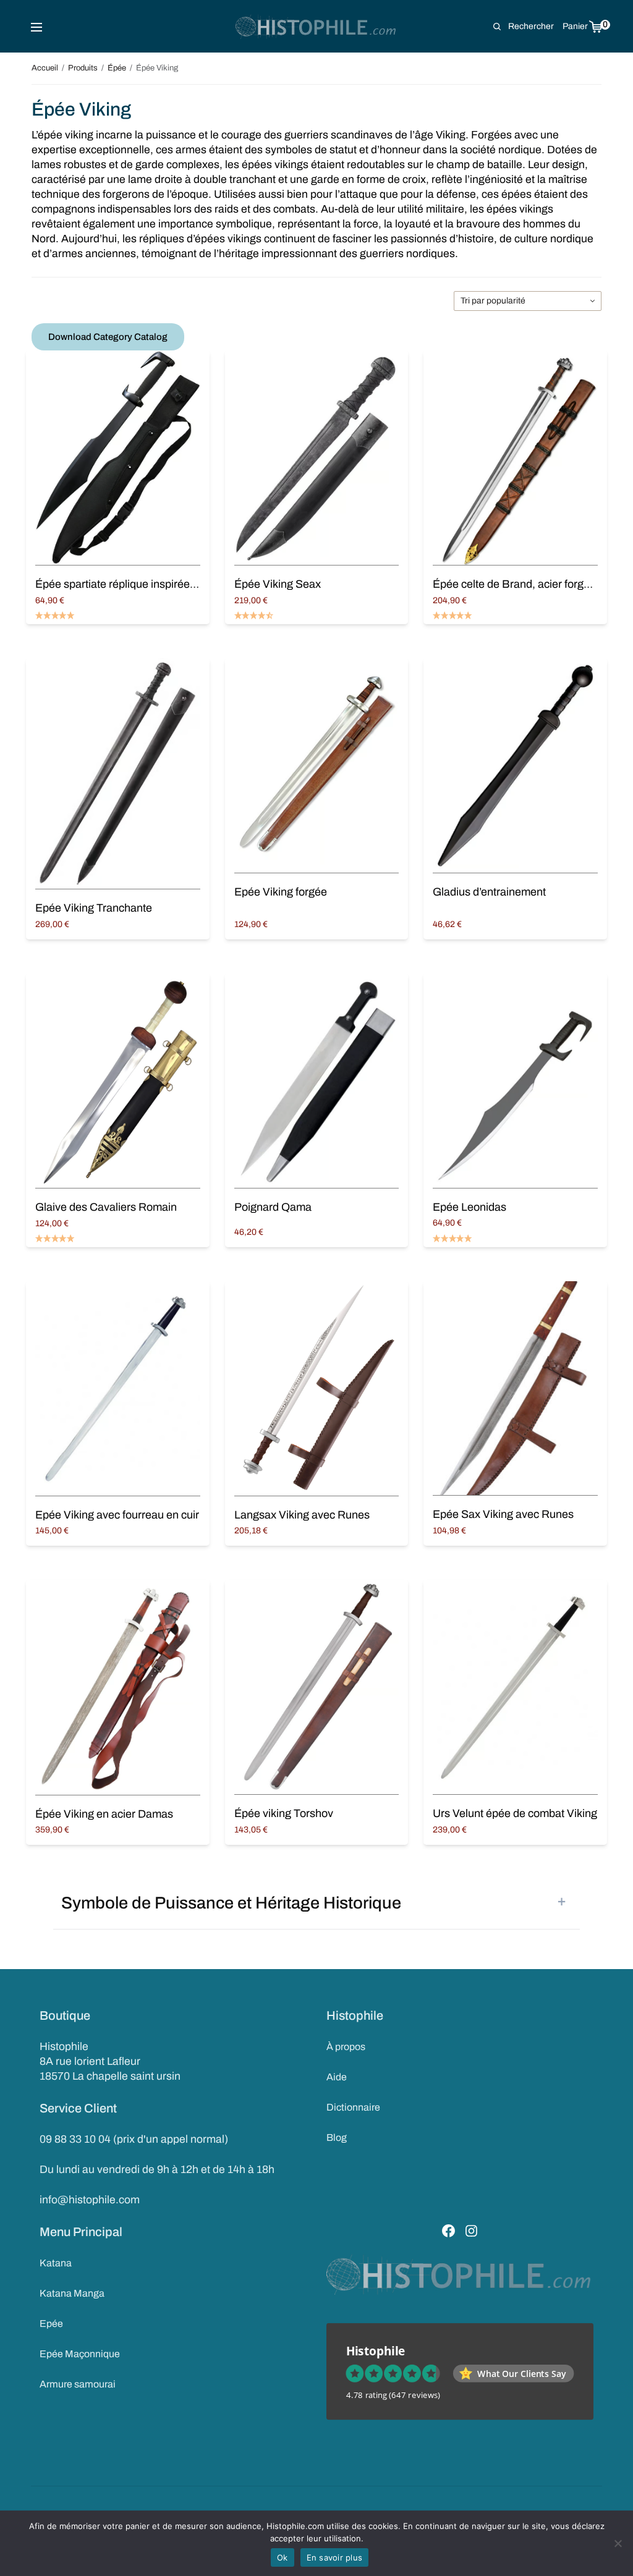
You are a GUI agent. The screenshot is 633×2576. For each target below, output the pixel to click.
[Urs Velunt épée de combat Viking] (515, 1687)
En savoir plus (335, 2557)
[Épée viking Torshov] (316, 1687)
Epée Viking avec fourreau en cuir (117, 1515)
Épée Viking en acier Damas (104, 1814)
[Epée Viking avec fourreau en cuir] (117, 1388)
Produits (83, 68)
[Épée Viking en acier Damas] (117, 1687)
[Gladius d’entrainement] (515, 765)
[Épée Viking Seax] (316, 458)
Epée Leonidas (469, 1207)
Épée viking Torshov (284, 1813)
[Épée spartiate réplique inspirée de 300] (117, 458)
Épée (117, 68)
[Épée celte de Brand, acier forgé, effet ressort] (515, 458)
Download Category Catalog (108, 337)
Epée (51, 2324)
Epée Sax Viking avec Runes (503, 1514)
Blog (337, 2137)
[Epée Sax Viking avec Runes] (515, 1388)
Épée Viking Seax (278, 584)
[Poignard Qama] (316, 1081)
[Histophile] (317, 27)
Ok (283, 2557)
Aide (337, 2077)
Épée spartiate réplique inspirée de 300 (130, 584)
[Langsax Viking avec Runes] (316, 1388)
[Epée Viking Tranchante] (117, 774)
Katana (56, 2263)
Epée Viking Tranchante (94, 908)
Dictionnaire (353, 2107)
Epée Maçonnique (80, 2354)
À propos (346, 2047)
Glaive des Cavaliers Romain (106, 1207)
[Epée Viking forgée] (316, 765)
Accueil (45, 68)
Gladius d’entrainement (489, 892)
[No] (618, 2543)
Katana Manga (72, 2293)
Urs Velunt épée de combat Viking (515, 1813)
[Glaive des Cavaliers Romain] (117, 1081)
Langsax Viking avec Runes (302, 1515)
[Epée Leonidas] (515, 1081)
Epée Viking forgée (281, 892)
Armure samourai (78, 2384)
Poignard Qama (273, 1207)
